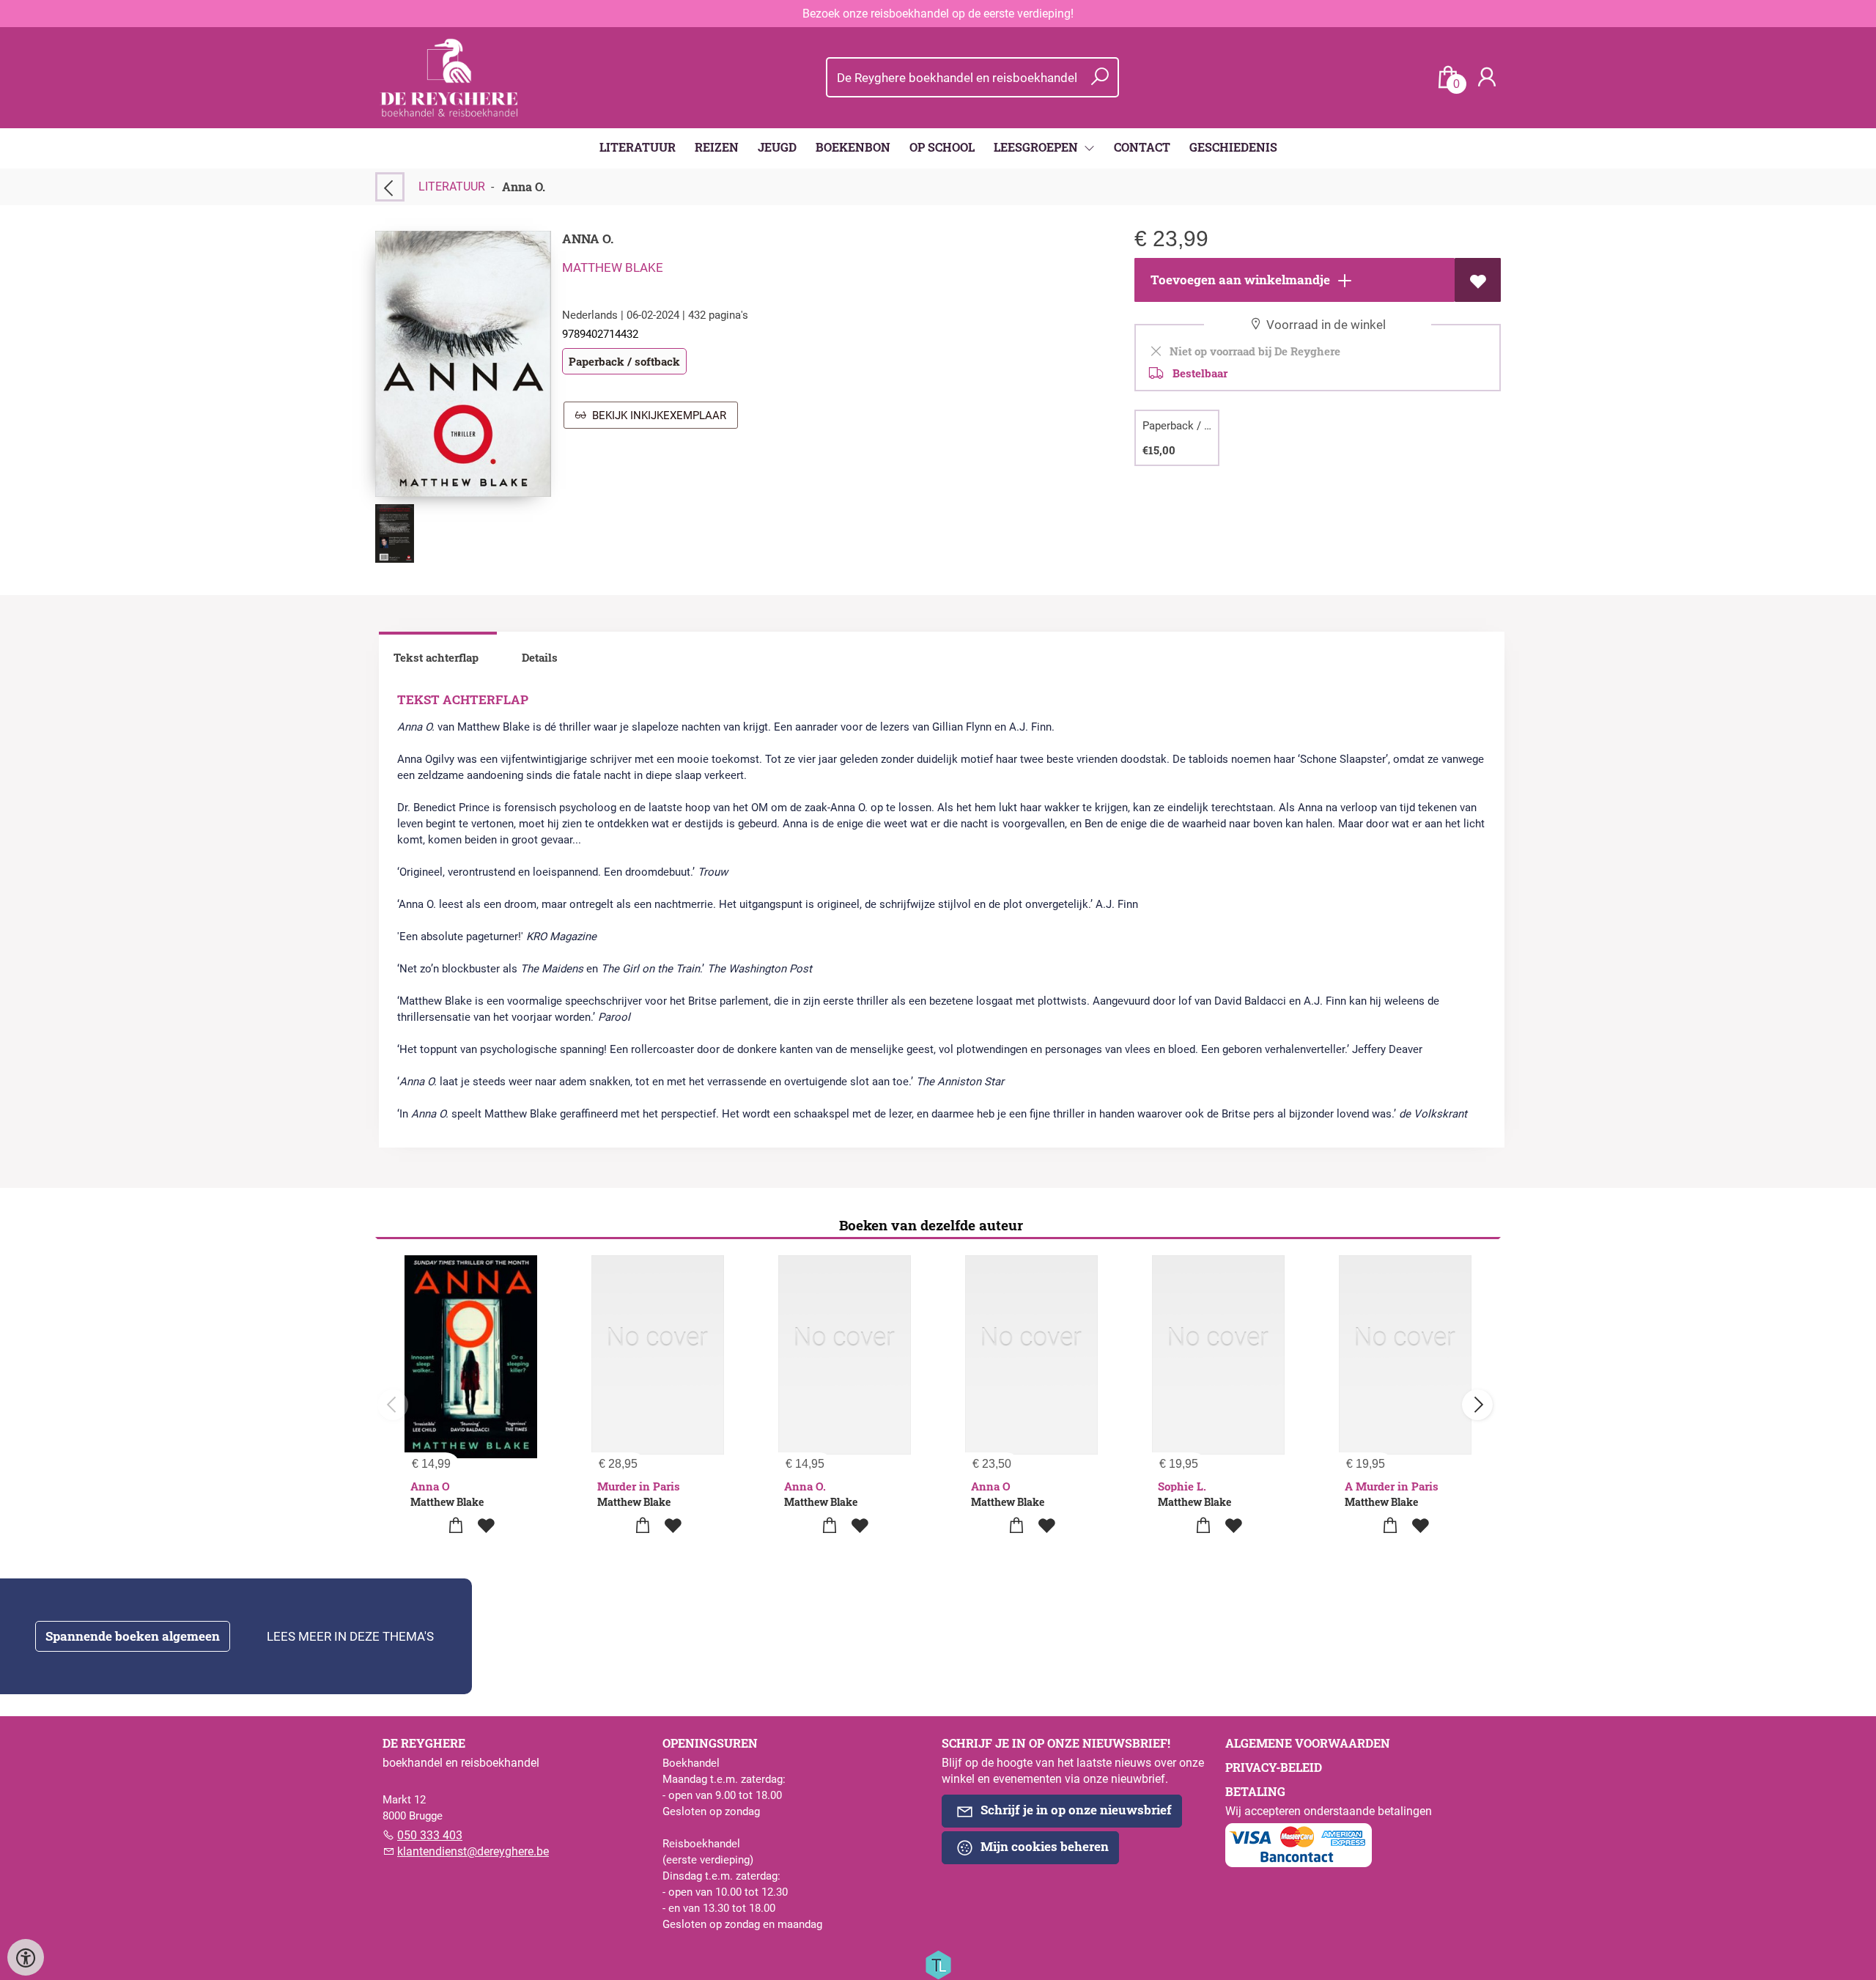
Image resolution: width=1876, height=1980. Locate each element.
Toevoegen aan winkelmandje (1239, 280)
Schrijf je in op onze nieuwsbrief (1075, 1810)
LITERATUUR (638, 147)
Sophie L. (1182, 1486)
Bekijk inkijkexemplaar (656, 415)
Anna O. (805, 1486)
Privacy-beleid (1274, 1767)
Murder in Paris (639, 1486)
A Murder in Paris (1392, 1486)
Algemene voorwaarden (1308, 1743)
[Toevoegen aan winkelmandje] (456, 1526)
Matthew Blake (613, 267)
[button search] (1100, 77)
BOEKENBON (853, 147)
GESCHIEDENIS (1233, 147)
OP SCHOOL (942, 147)
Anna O (430, 1486)
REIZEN (717, 147)
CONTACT (1142, 147)
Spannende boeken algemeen (133, 1636)
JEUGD (777, 147)
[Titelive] (938, 1964)
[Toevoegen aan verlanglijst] (1478, 280)
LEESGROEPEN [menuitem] (1037, 147)
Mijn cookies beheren (1043, 1846)
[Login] (1487, 77)
